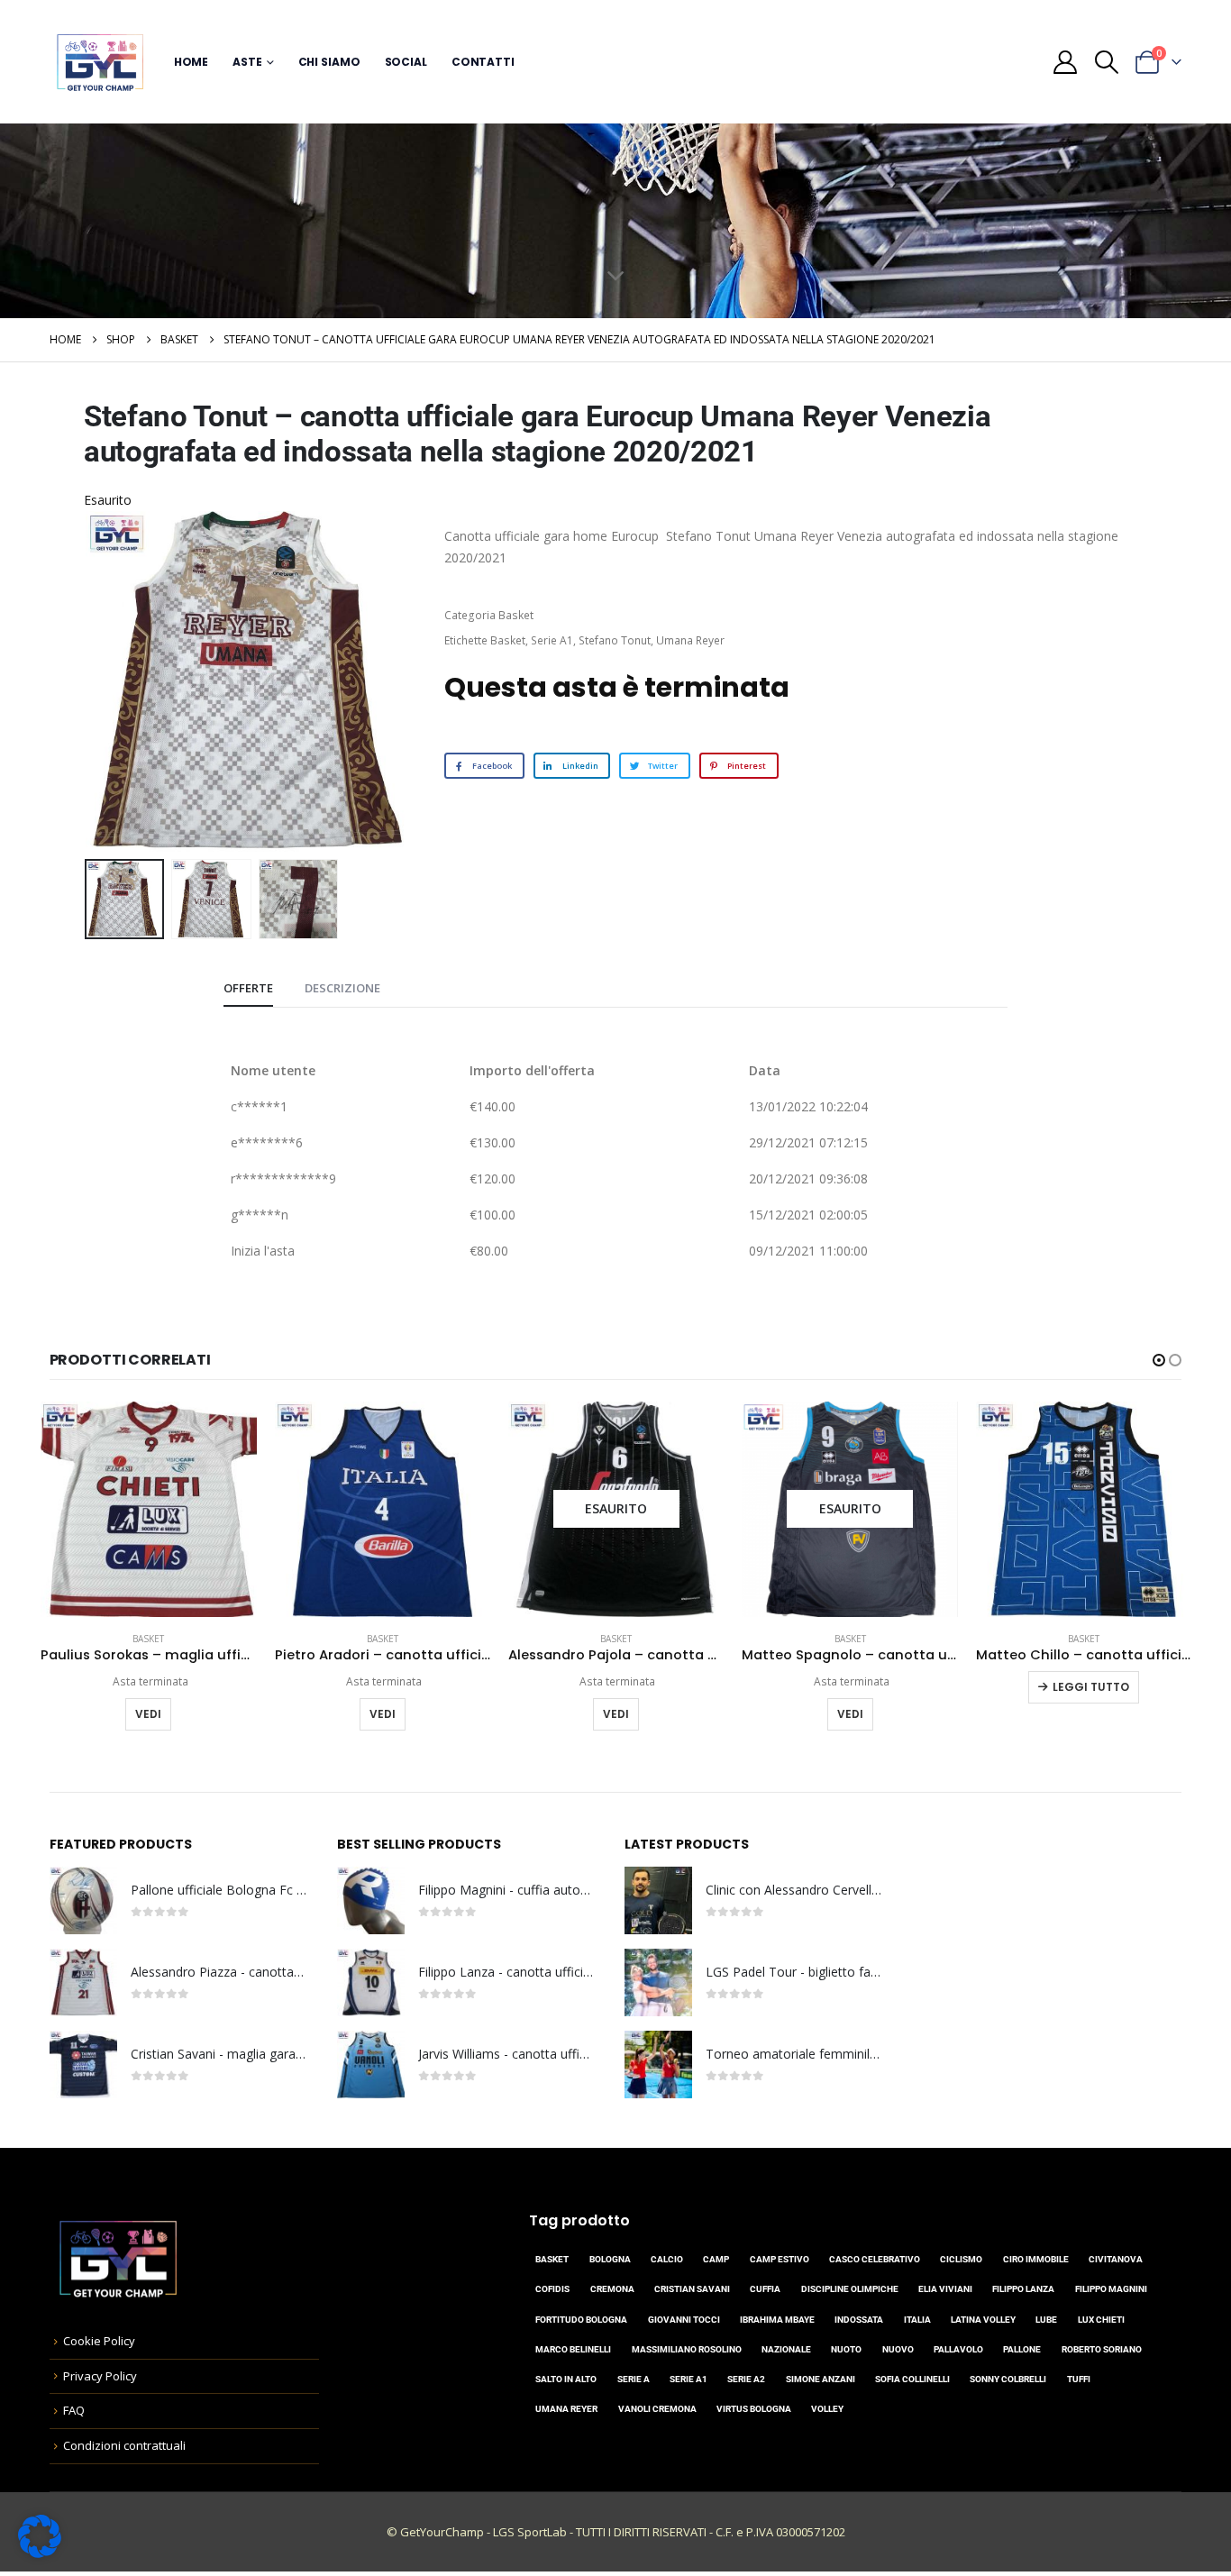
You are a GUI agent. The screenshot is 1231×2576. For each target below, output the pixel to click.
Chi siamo (329, 62)
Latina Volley (983, 2320)
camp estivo (780, 2259)
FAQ (74, 2410)
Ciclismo (961, 2259)
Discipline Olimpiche (850, 2289)
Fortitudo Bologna (581, 2320)
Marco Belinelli (573, 2349)
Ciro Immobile (1036, 2259)
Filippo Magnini (1111, 2289)
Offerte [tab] (248, 988)
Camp (716, 2259)
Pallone (1022, 2349)
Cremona (612, 2289)
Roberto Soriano (1102, 2349)
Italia (917, 2320)
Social (406, 62)
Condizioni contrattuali (124, 2445)
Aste (247, 62)
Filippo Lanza (1023, 2289)
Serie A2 (746, 2379)
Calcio (667, 2259)
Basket (516, 615)
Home (191, 62)
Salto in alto (566, 2379)
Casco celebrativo (875, 2259)
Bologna (610, 2259)
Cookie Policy (99, 2341)
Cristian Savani (692, 2289)
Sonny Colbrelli (1008, 2379)
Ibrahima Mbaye (777, 2320)
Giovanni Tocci (684, 2320)
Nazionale (786, 2349)
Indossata (859, 2320)
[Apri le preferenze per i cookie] (40, 2535)
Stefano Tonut (615, 640)
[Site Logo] (100, 62)
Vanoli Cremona (657, 2409)
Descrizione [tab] (342, 988)
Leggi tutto (1091, 1687)
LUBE (1046, 2320)
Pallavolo (958, 2349)
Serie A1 (552, 640)
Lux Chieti (1101, 2320)
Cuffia (765, 2289)
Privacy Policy (100, 2376)
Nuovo (898, 2349)
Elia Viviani (945, 2289)
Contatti (483, 62)
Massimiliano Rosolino (687, 2349)
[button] (1106, 62)
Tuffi (1079, 2379)
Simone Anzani (821, 2379)
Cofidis (552, 2289)
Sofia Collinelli (912, 2379)
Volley (827, 2409)
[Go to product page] (148, 1509)
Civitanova (1116, 2259)
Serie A (634, 2379)
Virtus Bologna (754, 2409)
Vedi (148, 1714)
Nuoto (846, 2349)
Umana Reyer (690, 640)
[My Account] (1066, 62)
